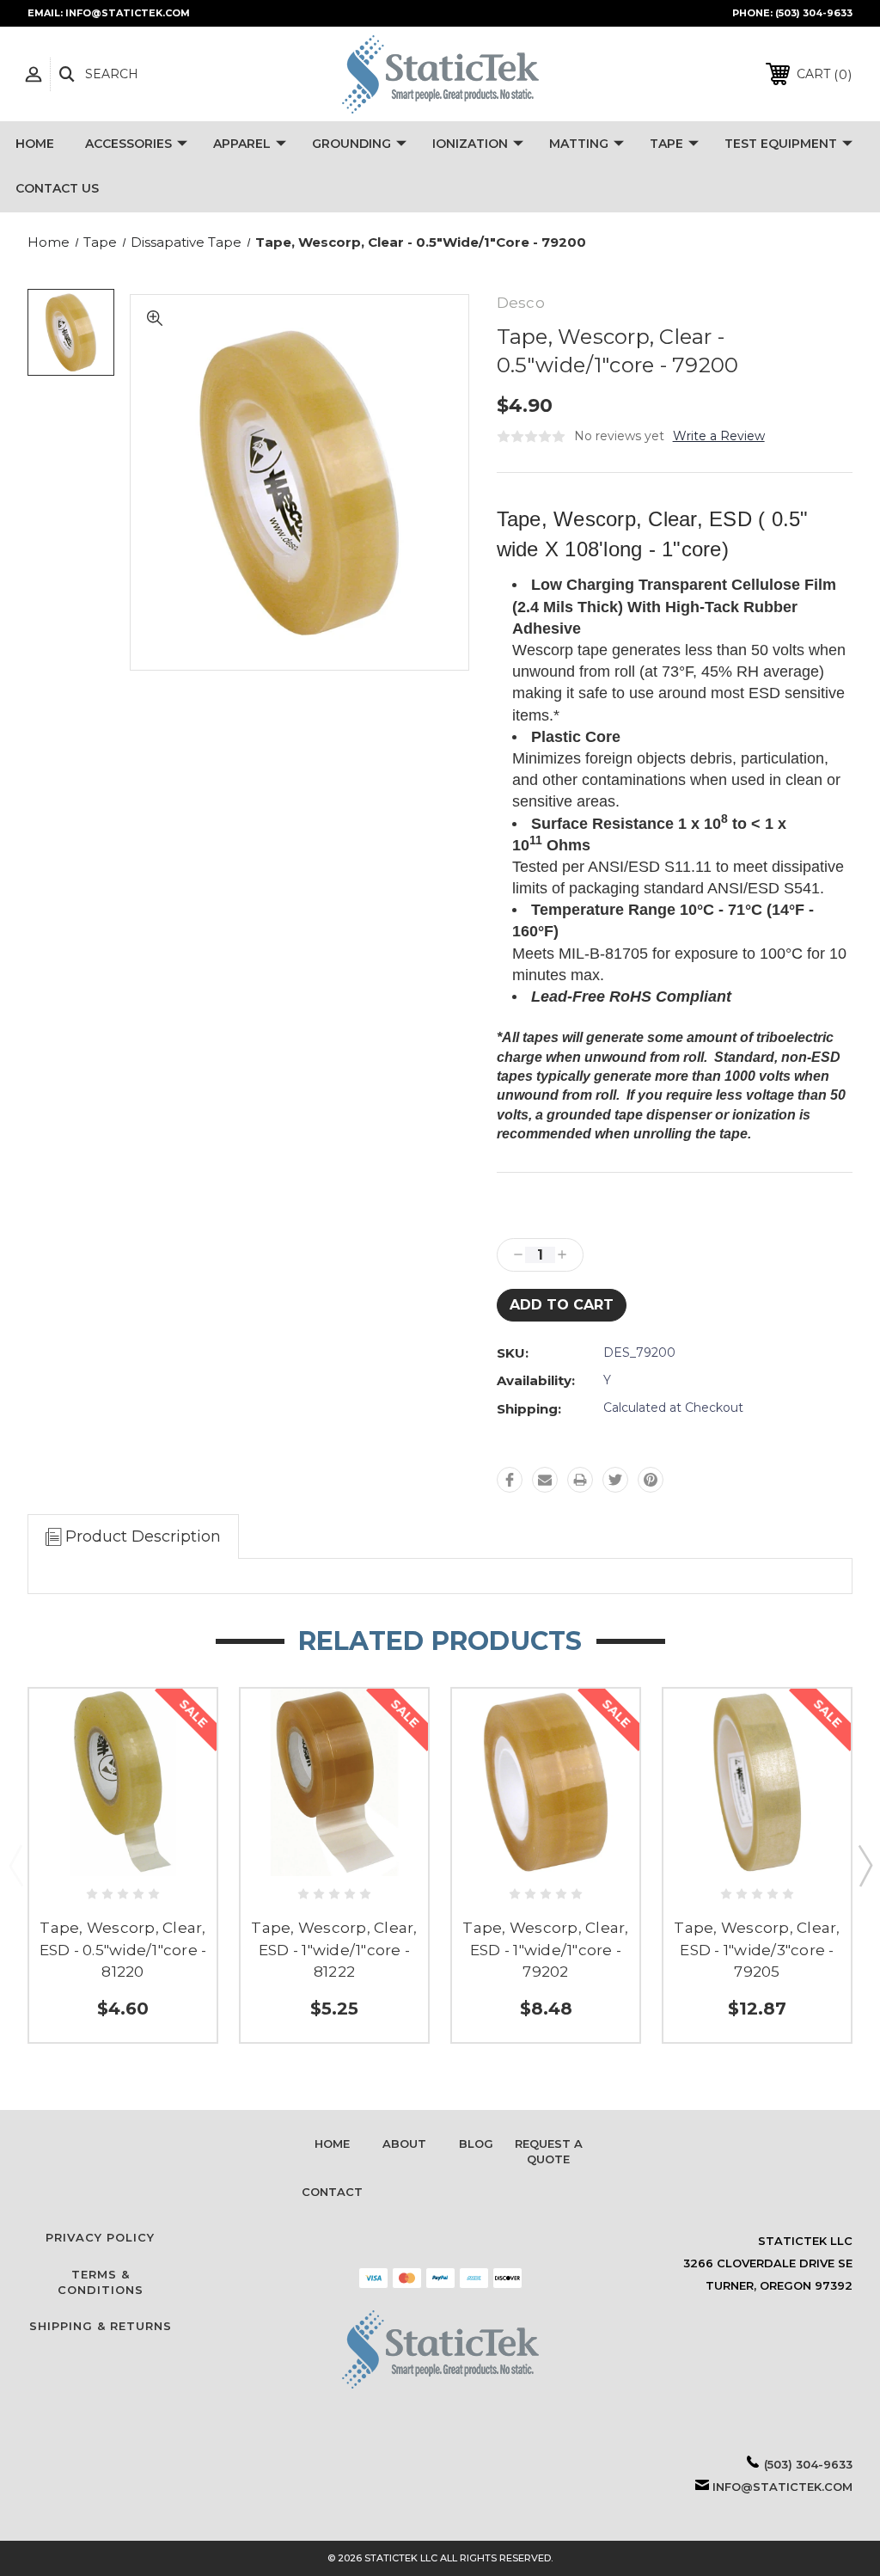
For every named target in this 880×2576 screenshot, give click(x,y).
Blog (476, 2144)
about (404, 2144)
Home (35, 144)
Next (865, 1865)
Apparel (242, 144)
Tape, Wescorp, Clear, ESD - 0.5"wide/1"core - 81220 (123, 1950)
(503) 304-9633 (814, 13)
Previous (15, 1865)
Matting (579, 144)
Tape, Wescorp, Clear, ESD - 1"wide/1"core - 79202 (545, 1950)
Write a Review (719, 436)
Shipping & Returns (101, 2326)
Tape (666, 144)
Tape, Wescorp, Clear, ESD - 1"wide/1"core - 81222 (334, 1950)
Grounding (351, 144)
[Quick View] (123, 1857)
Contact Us (57, 188)
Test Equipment (781, 144)
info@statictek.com (782, 2487)
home (332, 2144)
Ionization (470, 144)
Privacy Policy (100, 2237)
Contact (332, 2192)
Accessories (128, 144)
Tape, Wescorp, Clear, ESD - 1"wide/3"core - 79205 (757, 1950)
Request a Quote (549, 2151)
